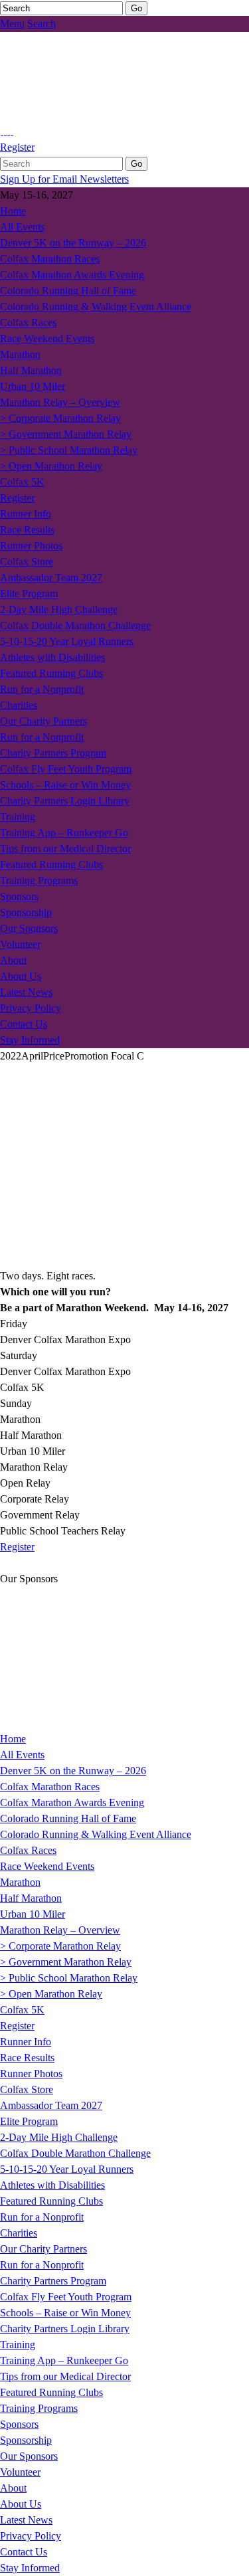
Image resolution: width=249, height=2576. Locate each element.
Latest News (26, 992)
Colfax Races (28, 322)
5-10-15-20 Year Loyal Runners (67, 641)
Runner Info (26, 514)
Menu (12, 24)
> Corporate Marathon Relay (60, 418)
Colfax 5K (22, 482)
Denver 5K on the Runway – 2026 (73, 243)
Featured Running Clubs (51, 673)
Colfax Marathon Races (50, 259)
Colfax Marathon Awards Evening (72, 275)
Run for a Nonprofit (42, 689)
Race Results (27, 530)
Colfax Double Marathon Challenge (75, 625)
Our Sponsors (29, 928)
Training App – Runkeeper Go (64, 833)
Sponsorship (26, 912)
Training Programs (39, 880)
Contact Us (24, 1024)
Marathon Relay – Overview (60, 402)
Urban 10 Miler (33, 386)
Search (41, 24)
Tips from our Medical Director (65, 849)
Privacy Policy (31, 1008)
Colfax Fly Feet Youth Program (66, 769)
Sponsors (19, 896)
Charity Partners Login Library (65, 801)
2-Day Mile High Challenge (59, 609)
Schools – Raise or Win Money (65, 785)
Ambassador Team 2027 (51, 578)
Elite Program (29, 594)
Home (13, 211)
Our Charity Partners (43, 721)
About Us (21, 976)
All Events (22, 227)
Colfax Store (27, 562)
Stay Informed (30, 1040)
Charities (19, 705)
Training (18, 817)
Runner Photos (31, 546)
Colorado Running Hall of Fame (68, 291)
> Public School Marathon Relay (69, 450)
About (13, 960)
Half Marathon (31, 370)
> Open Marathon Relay (51, 466)
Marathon (20, 354)
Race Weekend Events (47, 338)
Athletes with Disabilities (52, 657)
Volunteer (20, 944)
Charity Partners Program (53, 753)
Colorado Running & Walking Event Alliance (96, 307)
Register (17, 147)
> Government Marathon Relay (66, 434)
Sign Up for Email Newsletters (64, 179)
